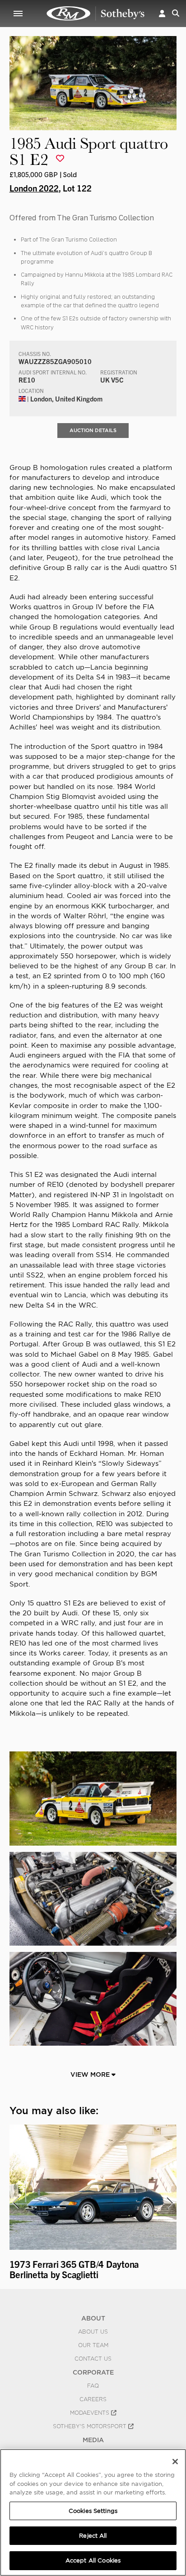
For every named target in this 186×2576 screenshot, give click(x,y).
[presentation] (15, 2203)
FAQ (93, 2386)
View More (91, 2074)
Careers (93, 2399)
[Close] (175, 2462)
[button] (162, 13)
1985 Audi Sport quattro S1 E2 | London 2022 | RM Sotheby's (96, 14)
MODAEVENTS (91, 2413)
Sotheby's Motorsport (91, 2426)
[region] (93, 2512)
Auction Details (93, 430)
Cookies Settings (93, 2511)
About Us (93, 2332)
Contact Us (93, 2359)
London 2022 (34, 188)
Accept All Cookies (93, 2560)
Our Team (93, 2345)
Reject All (93, 2536)
